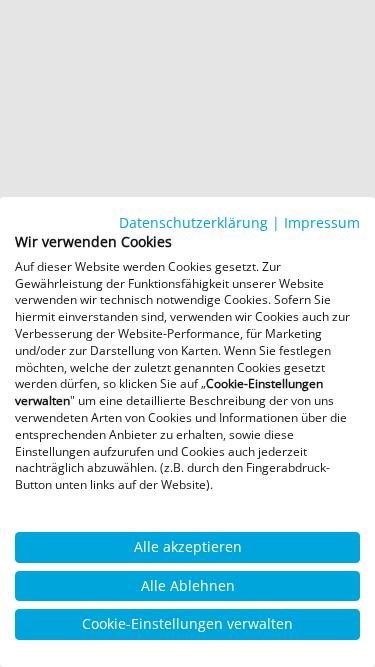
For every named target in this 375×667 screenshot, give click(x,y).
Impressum (322, 222)
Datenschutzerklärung (193, 222)
